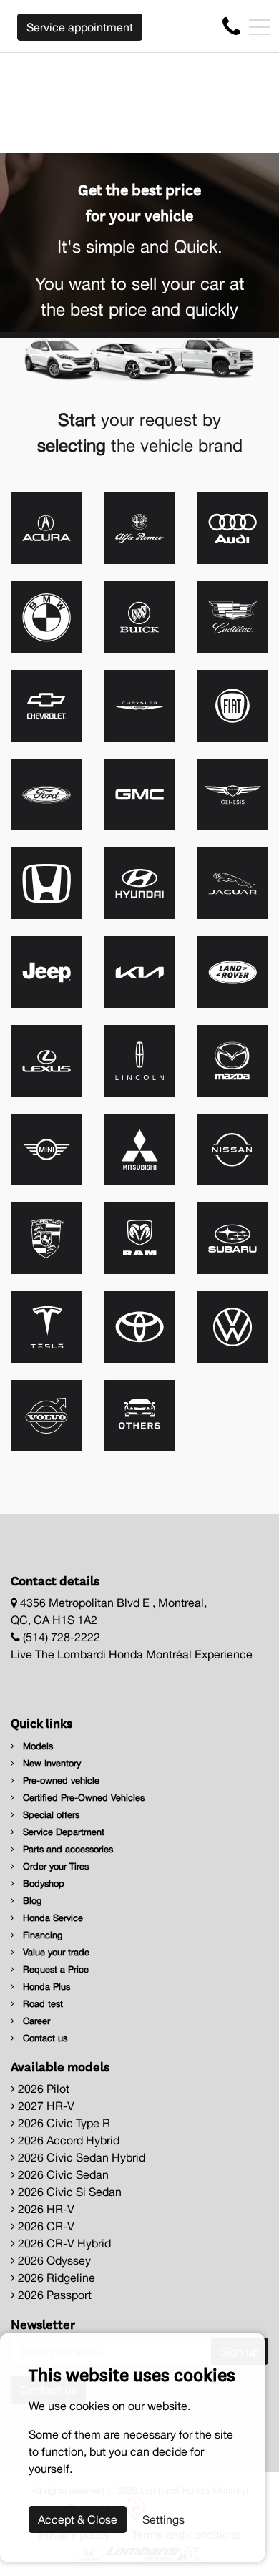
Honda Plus (45, 1987)
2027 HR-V (45, 2106)
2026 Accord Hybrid (67, 2140)
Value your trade (55, 1952)
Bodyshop (42, 1884)
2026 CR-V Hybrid (63, 2243)
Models (36, 1746)
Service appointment (80, 27)
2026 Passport (53, 2295)
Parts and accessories (67, 1849)
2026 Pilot (42, 2089)
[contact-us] (231, 26)
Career (35, 2021)
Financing (41, 1935)
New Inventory (50, 1763)
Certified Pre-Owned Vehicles (82, 1798)
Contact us (44, 2038)
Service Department (62, 1832)
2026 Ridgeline (55, 2278)
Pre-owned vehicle (60, 1780)
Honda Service (52, 1918)
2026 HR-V (45, 2209)
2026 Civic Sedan (62, 2174)
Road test (41, 2004)
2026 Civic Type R (63, 2123)
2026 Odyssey (53, 2260)
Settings (163, 2519)
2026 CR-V (45, 2226)
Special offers (50, 1815)
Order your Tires (54, 1866)
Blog (31, 1901)
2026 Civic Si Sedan (68, 2192)
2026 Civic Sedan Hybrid (80, 2157)
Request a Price (54, 1969)
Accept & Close (78, 2519)
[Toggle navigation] (260, 27)
